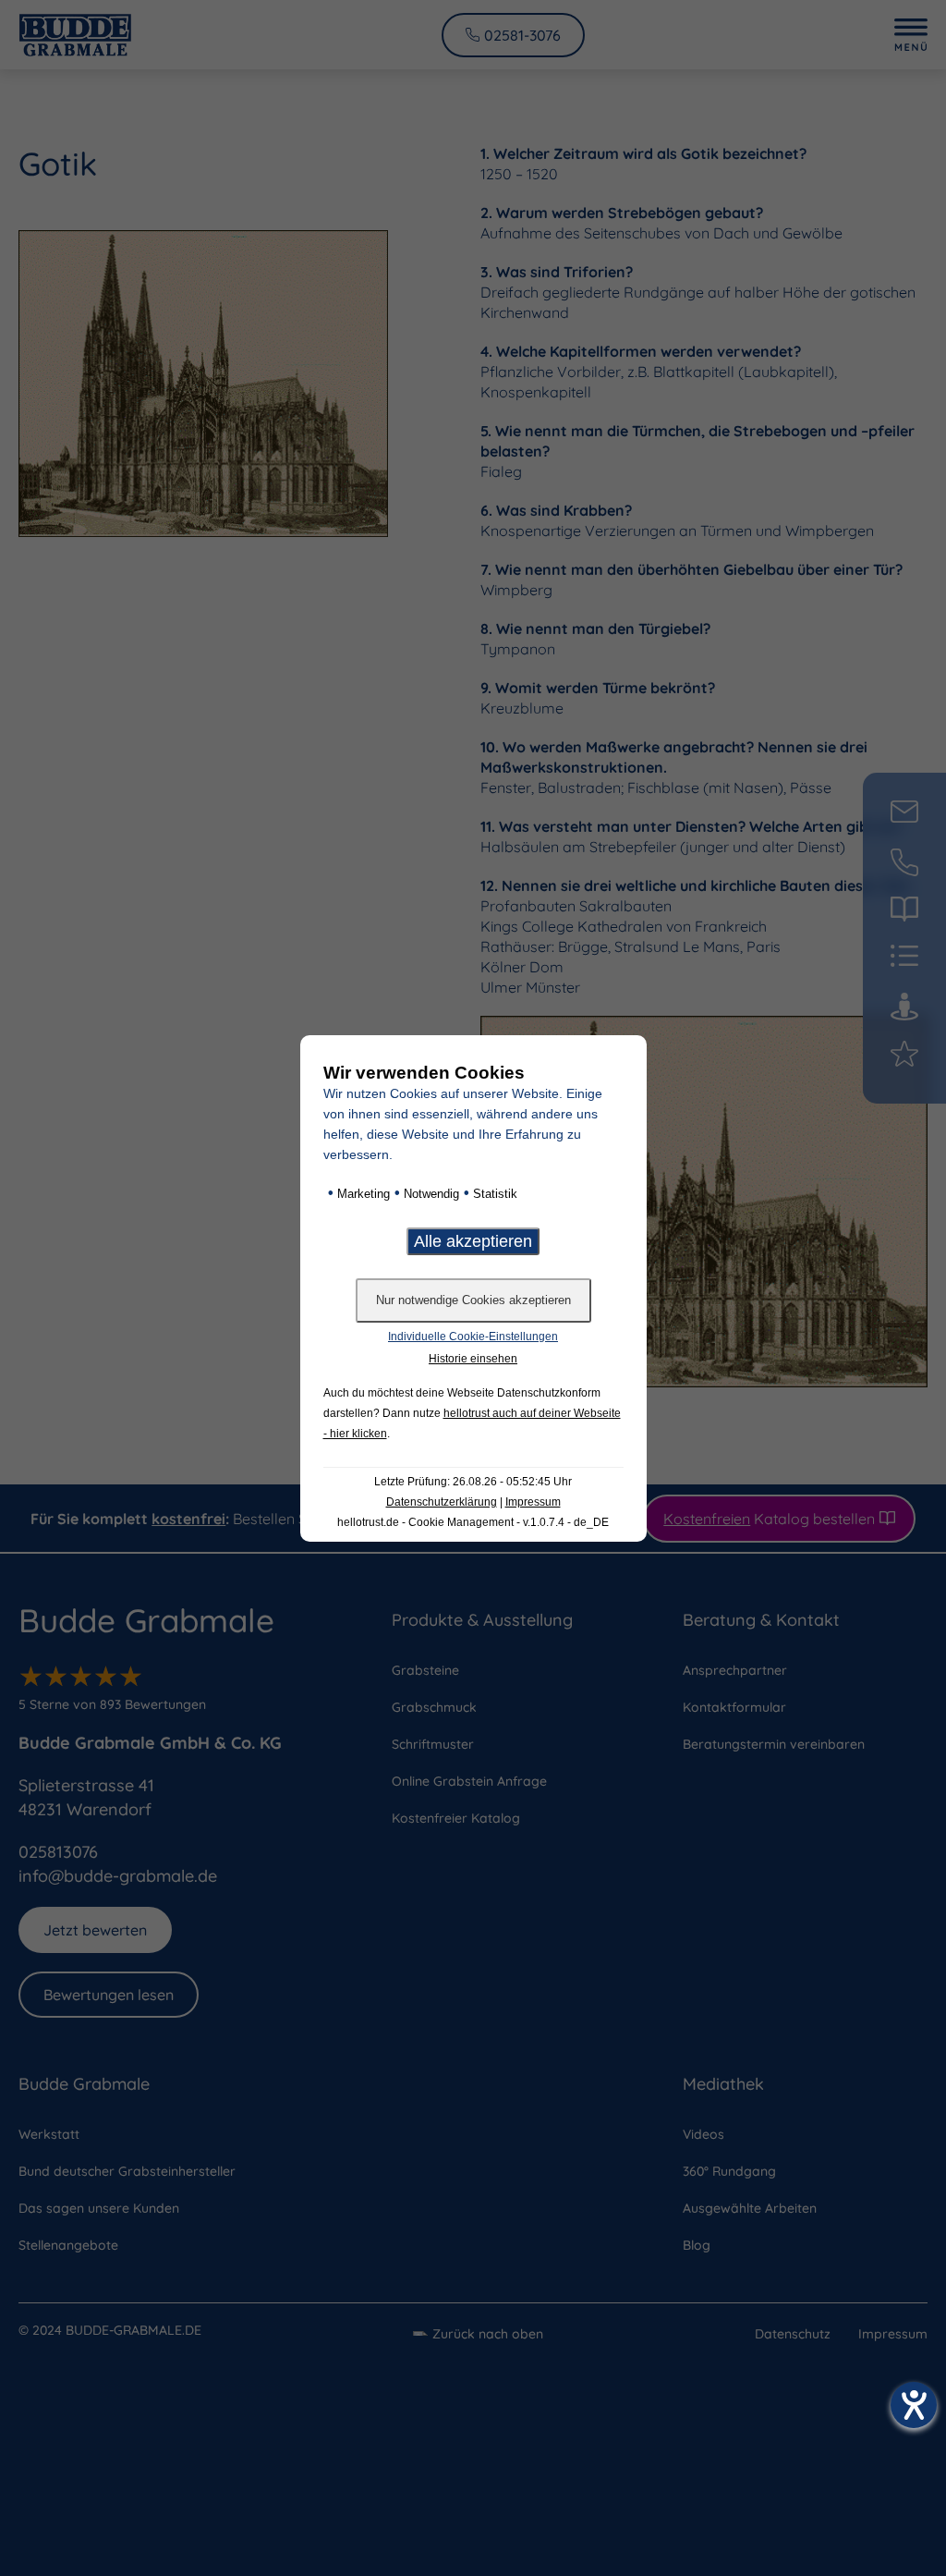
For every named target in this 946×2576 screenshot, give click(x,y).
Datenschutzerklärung (442, 1502)
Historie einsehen (473, 1359)
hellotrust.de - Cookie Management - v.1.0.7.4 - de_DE (473, 1522)
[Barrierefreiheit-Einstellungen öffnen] (914, 2405)
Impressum (533, 1502)
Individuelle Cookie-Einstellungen (473, 1337)
